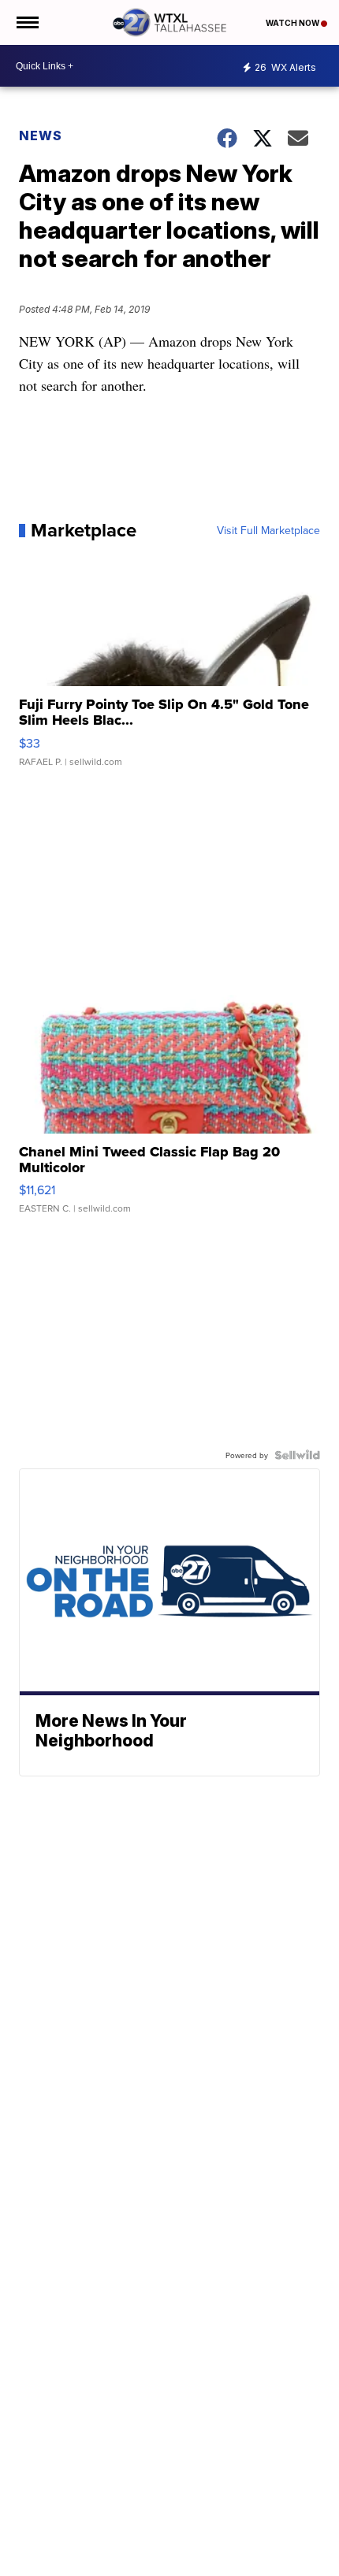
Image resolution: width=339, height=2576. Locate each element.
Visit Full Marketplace (268, 530)
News (41, 135)
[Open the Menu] (26, 22)
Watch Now (293, 23)
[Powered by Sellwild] (297, 1455)
